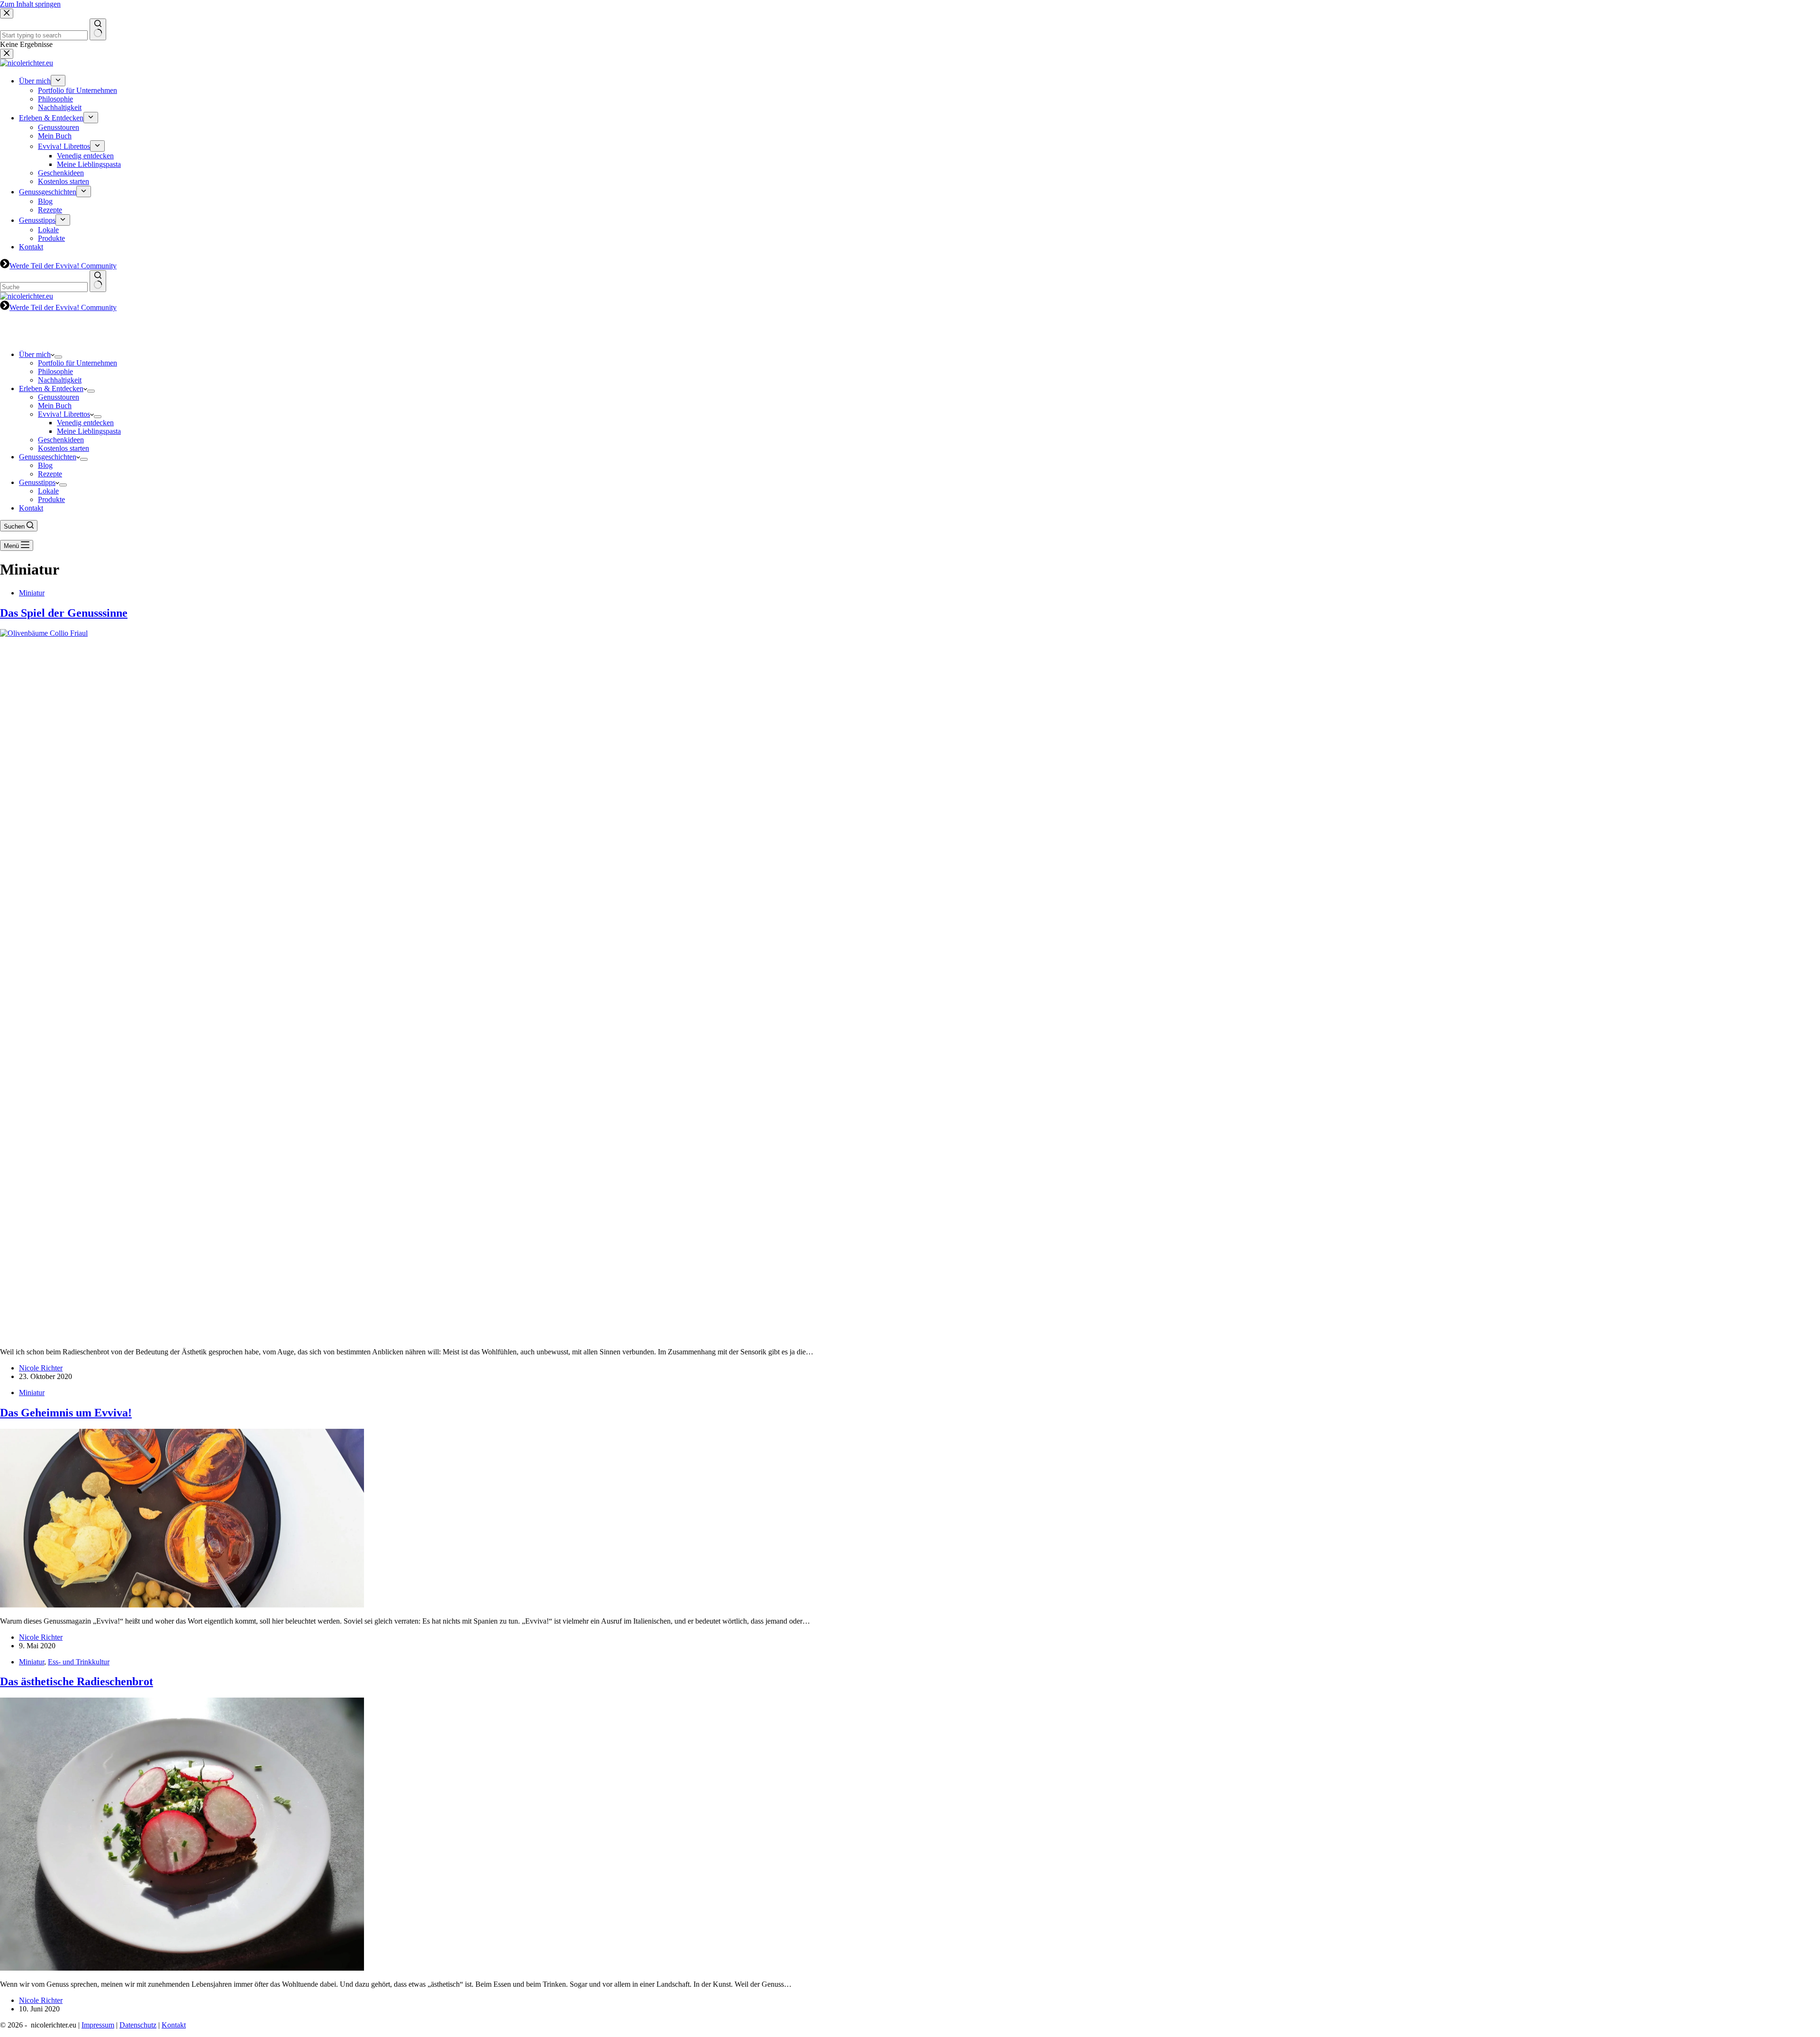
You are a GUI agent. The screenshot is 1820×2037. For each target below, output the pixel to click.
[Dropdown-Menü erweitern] (58, 357)
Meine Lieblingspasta (89, 431)
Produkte (51, 499)
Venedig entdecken (85, 423)
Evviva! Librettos (64, 414)
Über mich (35, 354)
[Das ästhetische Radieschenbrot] (182, 1968)
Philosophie (55, 371)
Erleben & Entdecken (51, 388)
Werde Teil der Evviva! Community (63, 307)
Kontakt (31, 508)
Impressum (98, 2025)
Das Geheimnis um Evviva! (66, 1413)
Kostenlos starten (64, 448)
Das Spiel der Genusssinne (64, 613)
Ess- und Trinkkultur (79, 1662)
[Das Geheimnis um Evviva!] (182, 1605)
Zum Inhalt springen (30, 4)
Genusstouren (59, 397)
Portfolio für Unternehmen (77, 363)
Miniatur (32, 593)
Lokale (48, 491)
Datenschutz (138, 2025)
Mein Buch (55, 406)
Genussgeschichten (48, 457)
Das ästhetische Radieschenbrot (77, 1681)
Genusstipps (37, 482)
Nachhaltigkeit (60, 380)
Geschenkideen (61, 440)
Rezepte (50, 474)
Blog (45, 465)
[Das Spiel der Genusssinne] (711, 633)
